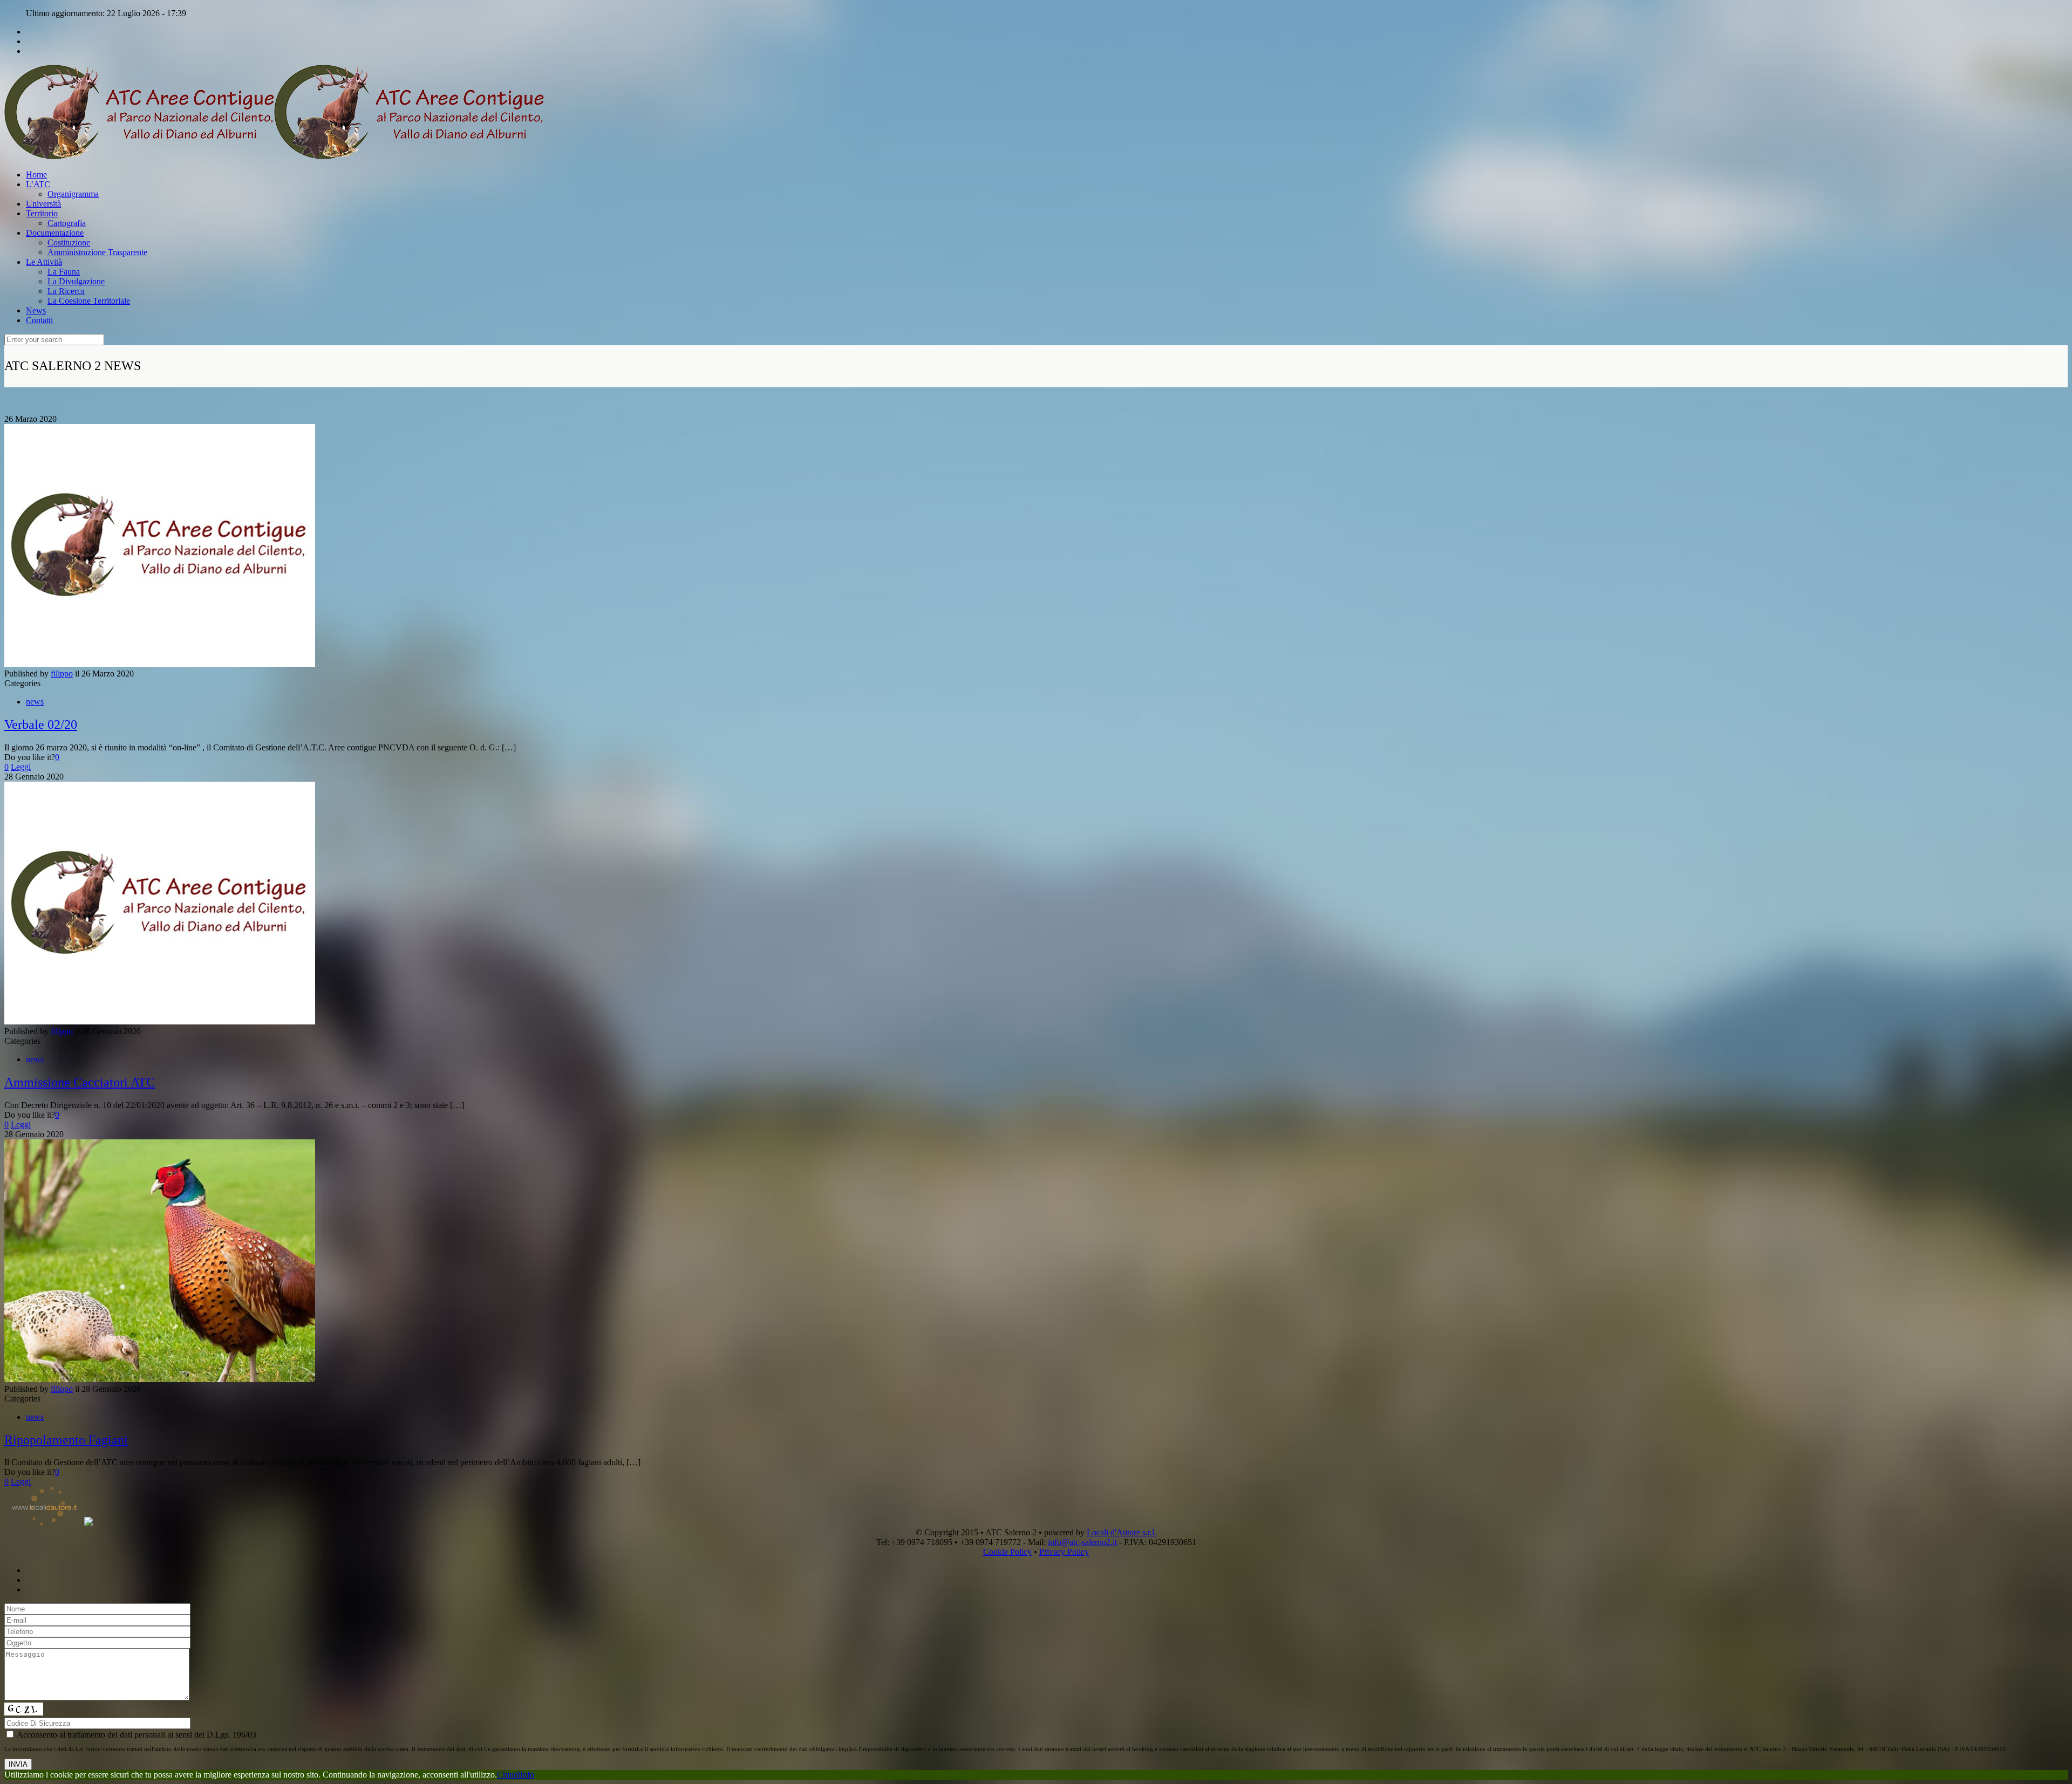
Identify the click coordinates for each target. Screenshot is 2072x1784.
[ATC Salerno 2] (274, 156)
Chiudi (509, 1775)
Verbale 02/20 (41, 724)
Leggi (21, 767)
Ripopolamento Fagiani (66, 1440)
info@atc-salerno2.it (1082, 1542)
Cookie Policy (1007, 1552)
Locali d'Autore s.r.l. (1122, 1532)
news (35, 702)
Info (527, 1775)
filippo (62, 674)
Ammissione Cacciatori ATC (80, 1082)
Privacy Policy (1064, 1552)
